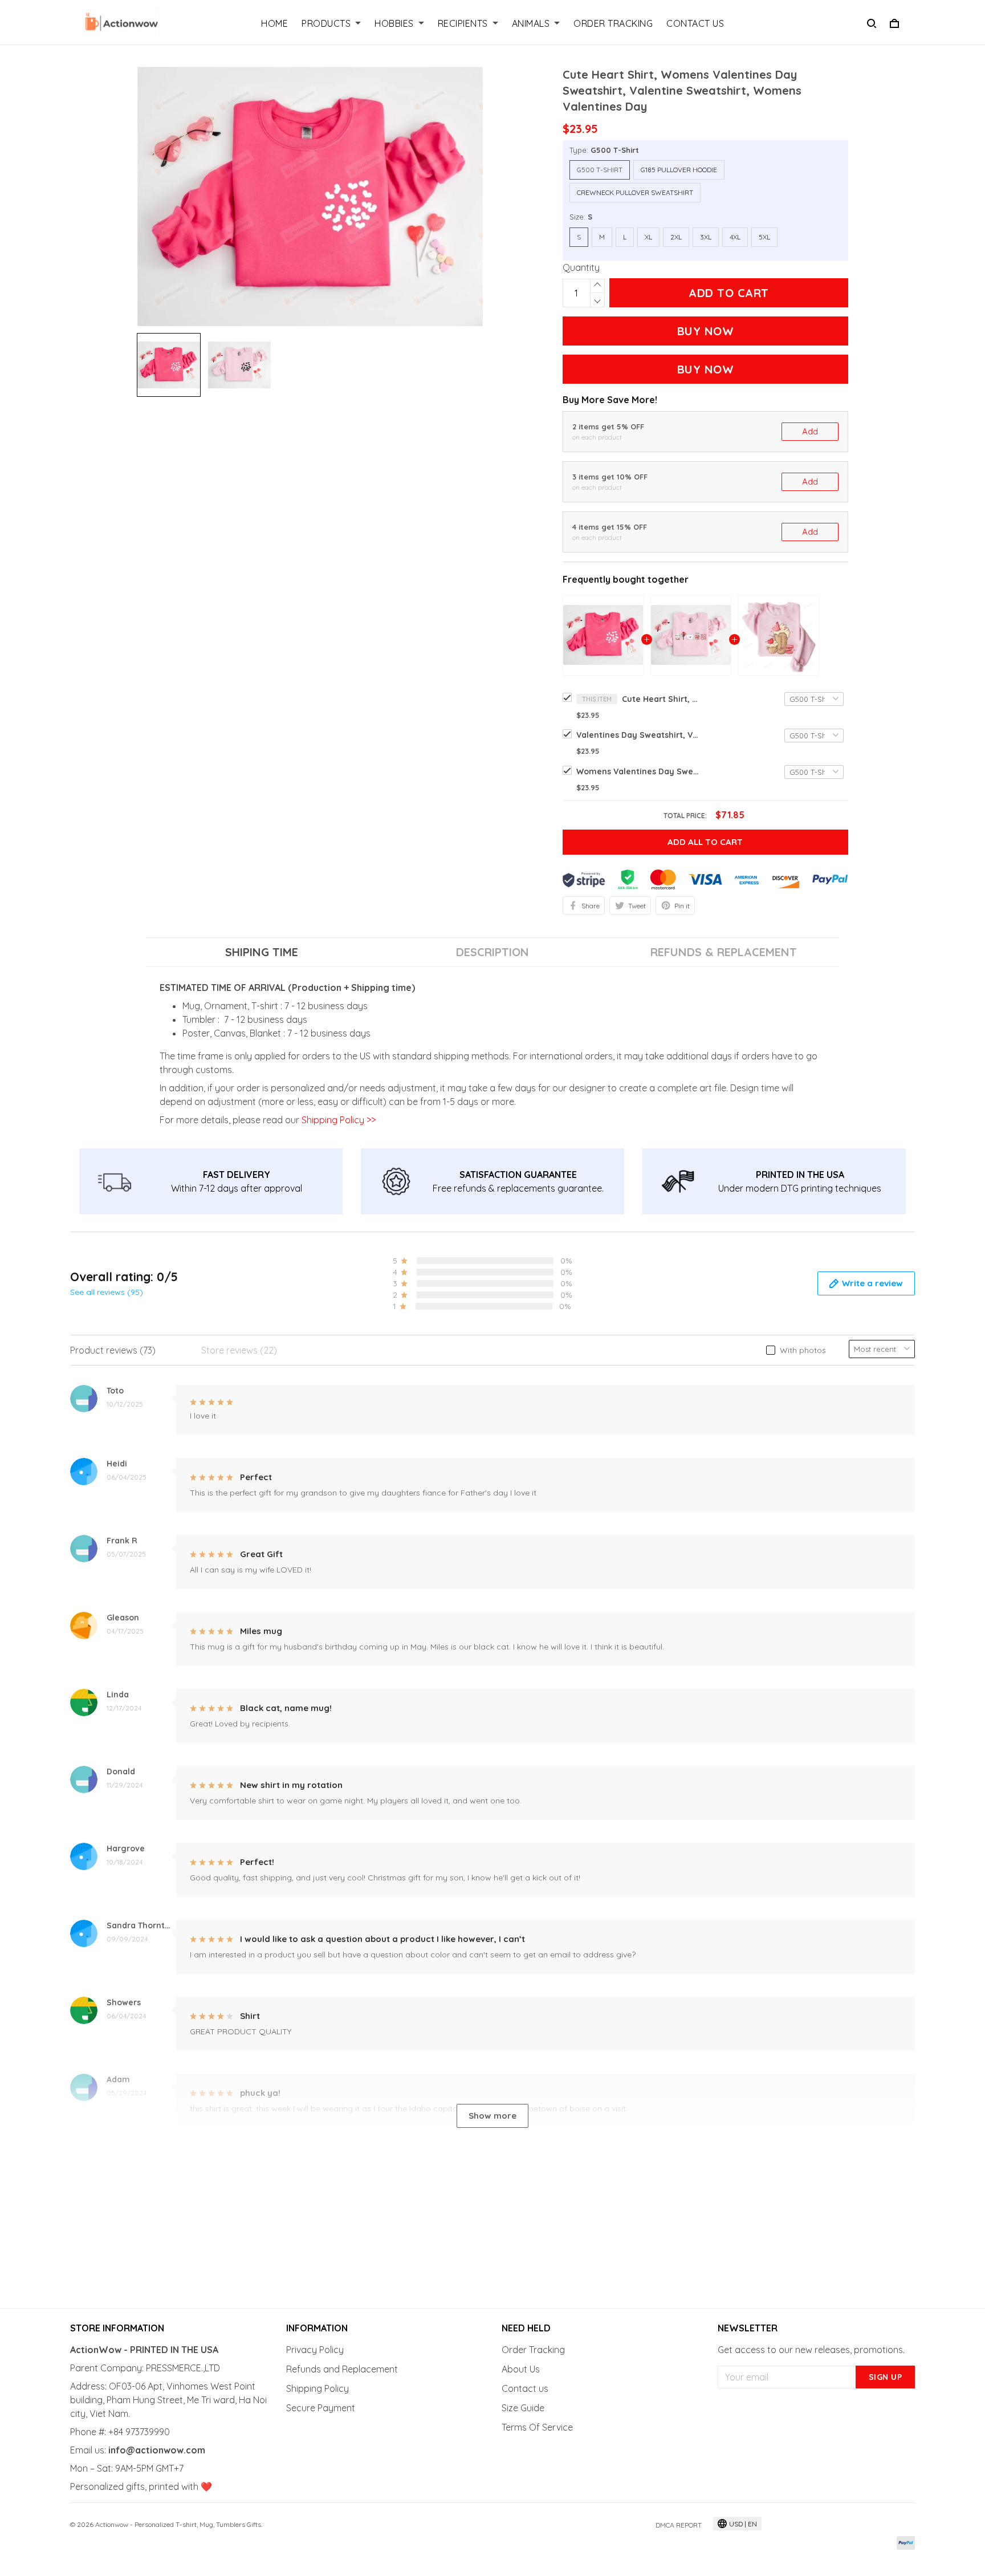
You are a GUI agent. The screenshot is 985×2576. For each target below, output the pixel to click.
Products (326, 23)
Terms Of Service (537, 2427)
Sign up (886, 2377)
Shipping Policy (318, 2388)
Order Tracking (613, 23)
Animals (531, 23)
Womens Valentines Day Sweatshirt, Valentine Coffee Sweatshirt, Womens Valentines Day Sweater (639, 771)
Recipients (463, 23)
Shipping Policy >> (337, 1120)
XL (648, 237)
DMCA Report (679, 2525)
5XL (764, 237)
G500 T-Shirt (615, 150)
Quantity (581, 267)
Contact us (525, 2388)
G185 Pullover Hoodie (679, 170)
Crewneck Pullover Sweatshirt (635, 192)
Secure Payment (321, 2408)
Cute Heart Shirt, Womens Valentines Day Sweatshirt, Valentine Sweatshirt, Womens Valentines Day (662, 699)
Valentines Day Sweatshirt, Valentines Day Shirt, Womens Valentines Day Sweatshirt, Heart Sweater (639, 735)
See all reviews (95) (107, 1292)
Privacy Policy (315, 2350)
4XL (735, 237)
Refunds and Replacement (342, 2369)
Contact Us (695, 23)
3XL (706, 237)
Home (274, 23)
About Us (521, 2369)
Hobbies (394, 23)
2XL (676, 237)
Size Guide (523, 2408)
